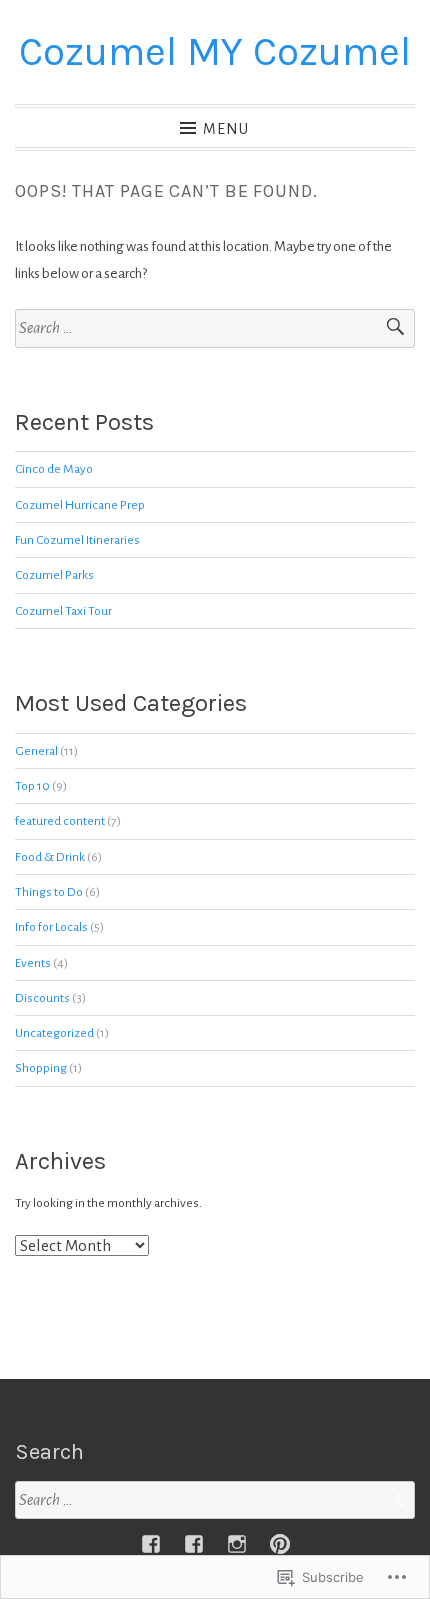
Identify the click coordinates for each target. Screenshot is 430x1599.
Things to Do (49, 892)
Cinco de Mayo (54, 469)
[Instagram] (237, 1544)
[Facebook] (151, 1544)
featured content (60, 821)
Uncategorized (54, 1033)
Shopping (41, 1068)
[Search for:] (215, 328)
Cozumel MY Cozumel (215, 51)
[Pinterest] (280, 1544)
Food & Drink (50, 857)
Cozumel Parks (54, 575)
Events (33, 963)
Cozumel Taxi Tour (63, 611)
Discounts (42, 998)
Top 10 (32, 786)
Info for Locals (51, 927)
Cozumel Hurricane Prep (80, 505)
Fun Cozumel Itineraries (77, 540)
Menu (226, 129)
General (36, 751)
